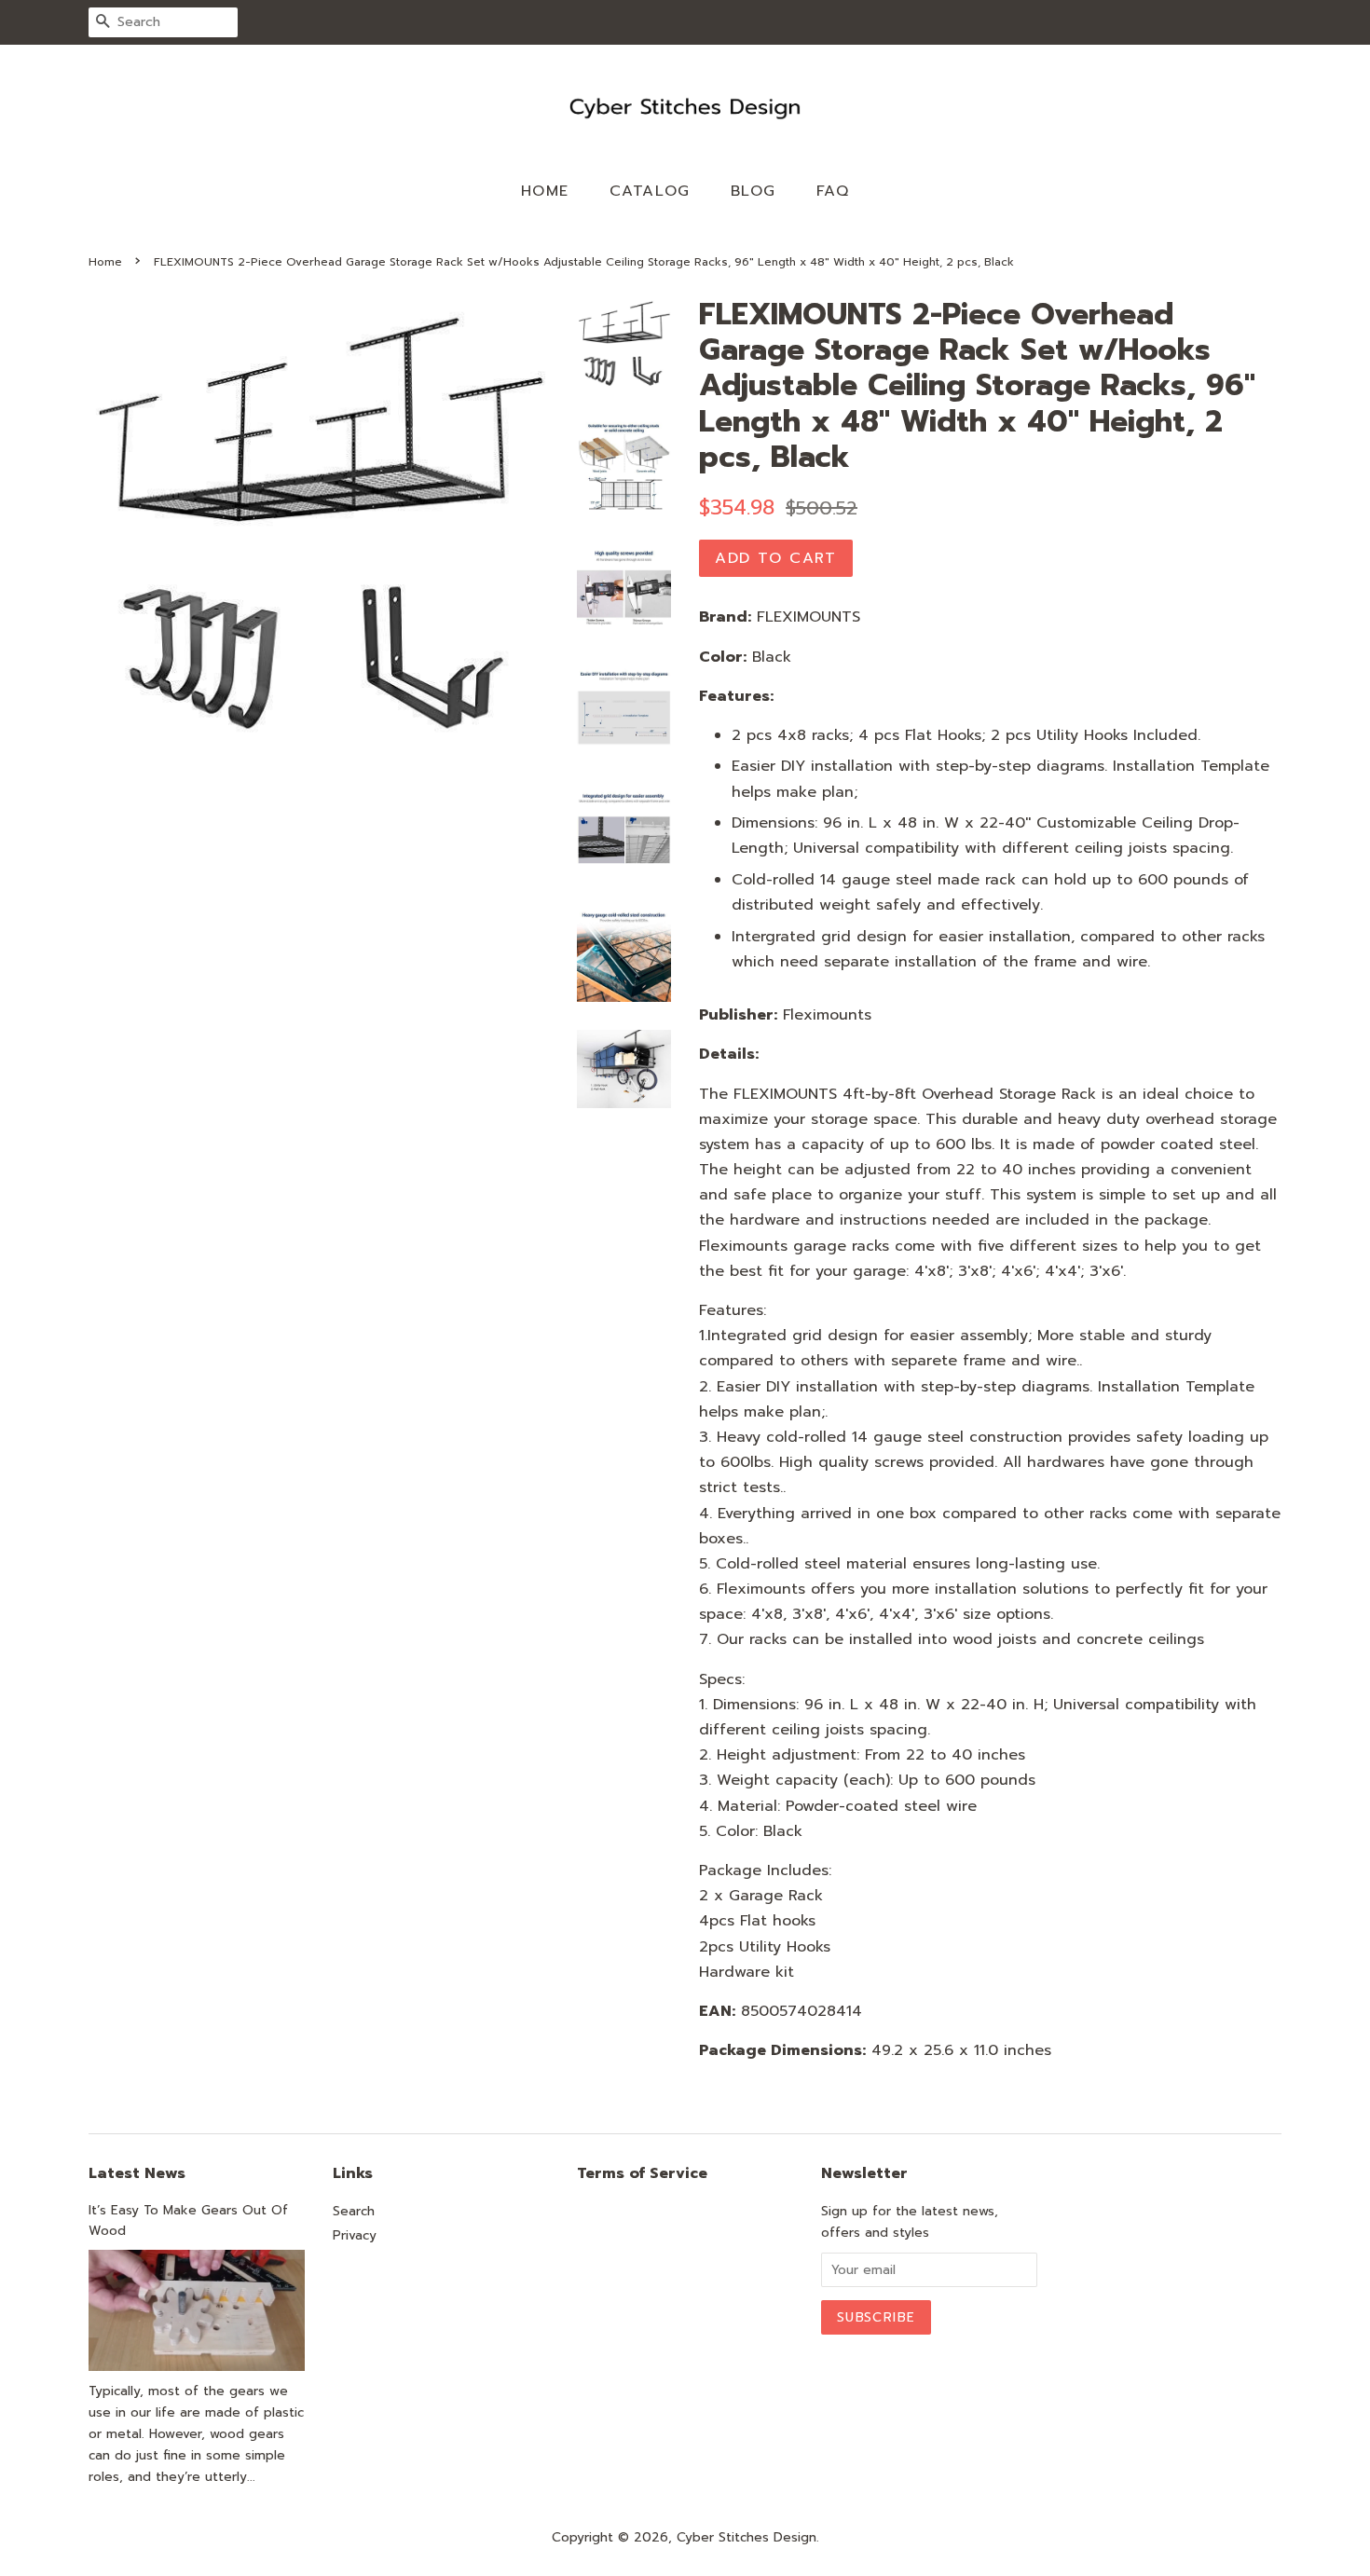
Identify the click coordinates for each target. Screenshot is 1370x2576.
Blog (753, 191)
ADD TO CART (776, 558)
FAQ (833, 191)
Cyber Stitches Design (747, 2537)
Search (354, 2211)
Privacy (355, 2235)
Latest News (137, 2173)
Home (545, 191)
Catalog (650, 191)
